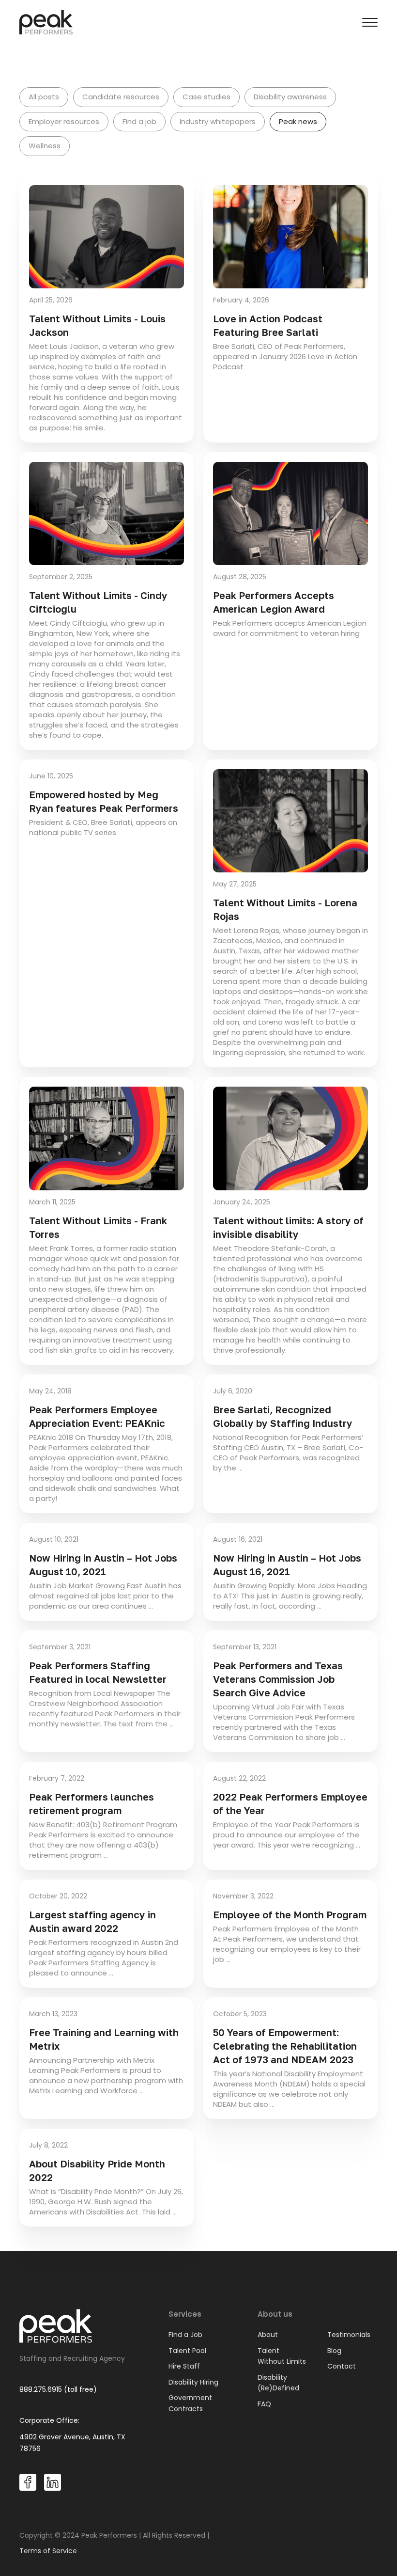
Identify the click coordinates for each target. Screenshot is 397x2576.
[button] (370, 22)
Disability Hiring (193, 2382)
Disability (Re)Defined (278, 2383)
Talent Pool (187, 2351)
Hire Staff (184, 2366)
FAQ (264, 2404)
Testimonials (349, 2335)
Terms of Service (48, 2551)
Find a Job (185, 2335)
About (268, 2335)
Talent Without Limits (282, 2356)
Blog (334, 2351)
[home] (46, 22)
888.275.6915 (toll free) (58, 2389)
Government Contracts (190, 2403)
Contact (342, 2366)
